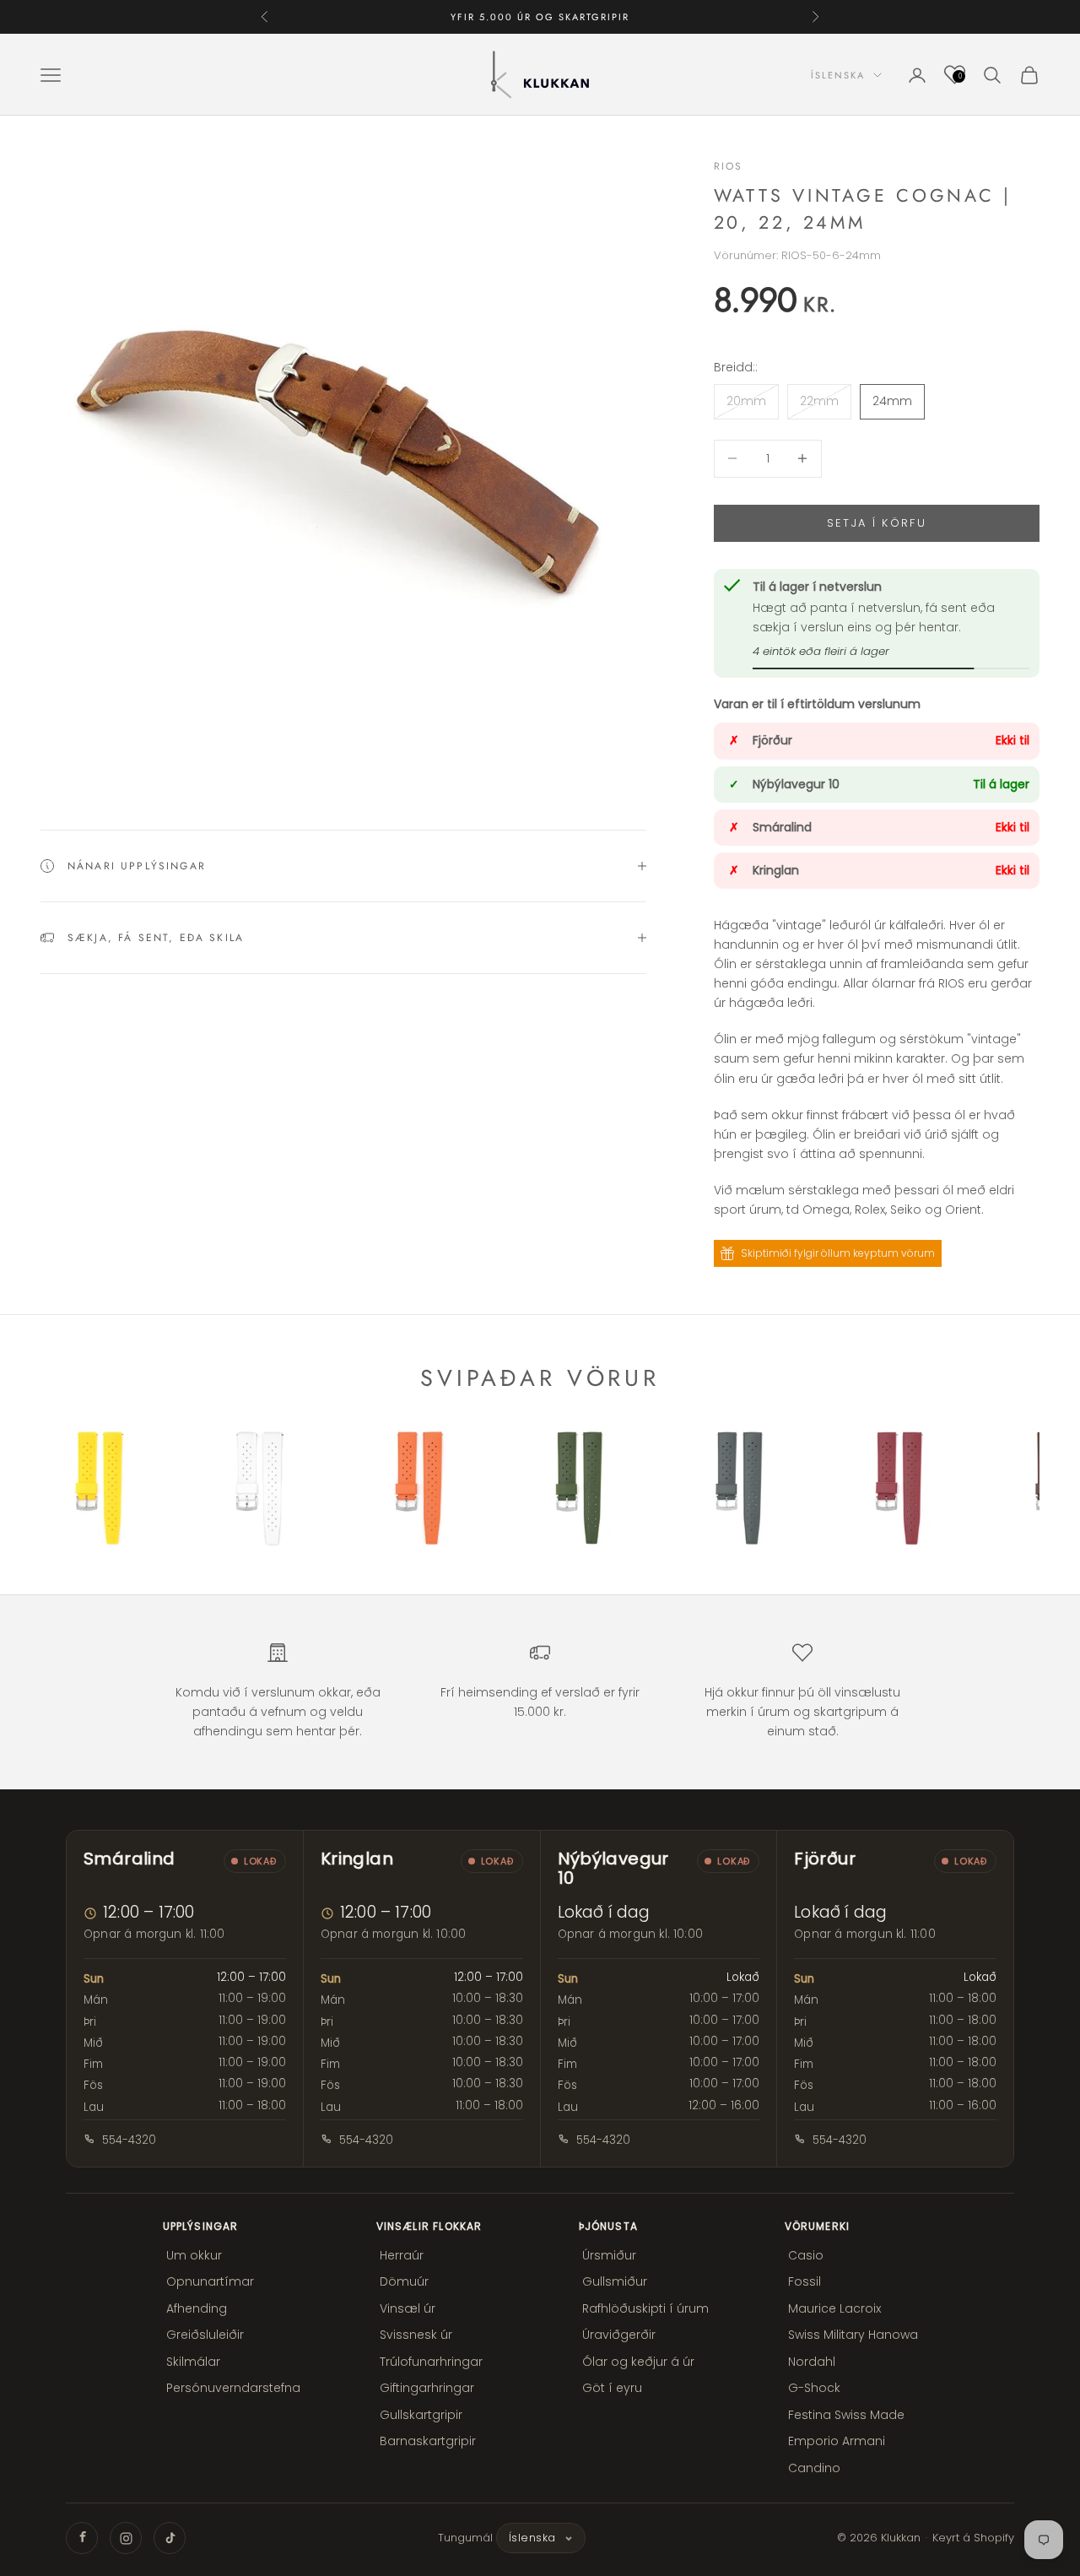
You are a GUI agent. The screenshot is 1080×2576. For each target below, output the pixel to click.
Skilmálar (193, 2362)
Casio (806, 2255)
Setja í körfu (877, 523)
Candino (814, 2468)
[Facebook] (82, 2538)
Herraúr (402, 2255)
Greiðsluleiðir (205, 2335)
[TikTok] (170, 2538)
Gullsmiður (615, 2281)
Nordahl (812, 2362)
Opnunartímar (210, 2281)
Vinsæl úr (408, 2308)
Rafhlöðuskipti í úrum (645, 2308)
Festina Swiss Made (846, 2415)
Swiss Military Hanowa (853, 2335)
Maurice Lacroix (834, 2308)
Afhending (197, 2308)
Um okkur (194, 2255)
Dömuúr (404, 2281)
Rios (729, 166)
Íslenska (838, 75)
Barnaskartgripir (428, 2441)
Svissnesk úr (416, 2335)
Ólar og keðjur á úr (638, 2362)
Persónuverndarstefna (233, 2388)
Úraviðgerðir (619, 2335)
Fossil (805, 2281)
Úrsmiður (609, 2255)
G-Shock (814, 2388)
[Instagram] (126, 2538)
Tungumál (465, 2538)
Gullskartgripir (421, 2415)
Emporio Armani (837, 2441)
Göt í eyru (612, 2388)
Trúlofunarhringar (431, 2362)
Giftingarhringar (427, 2388)
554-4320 (129, 2140)
